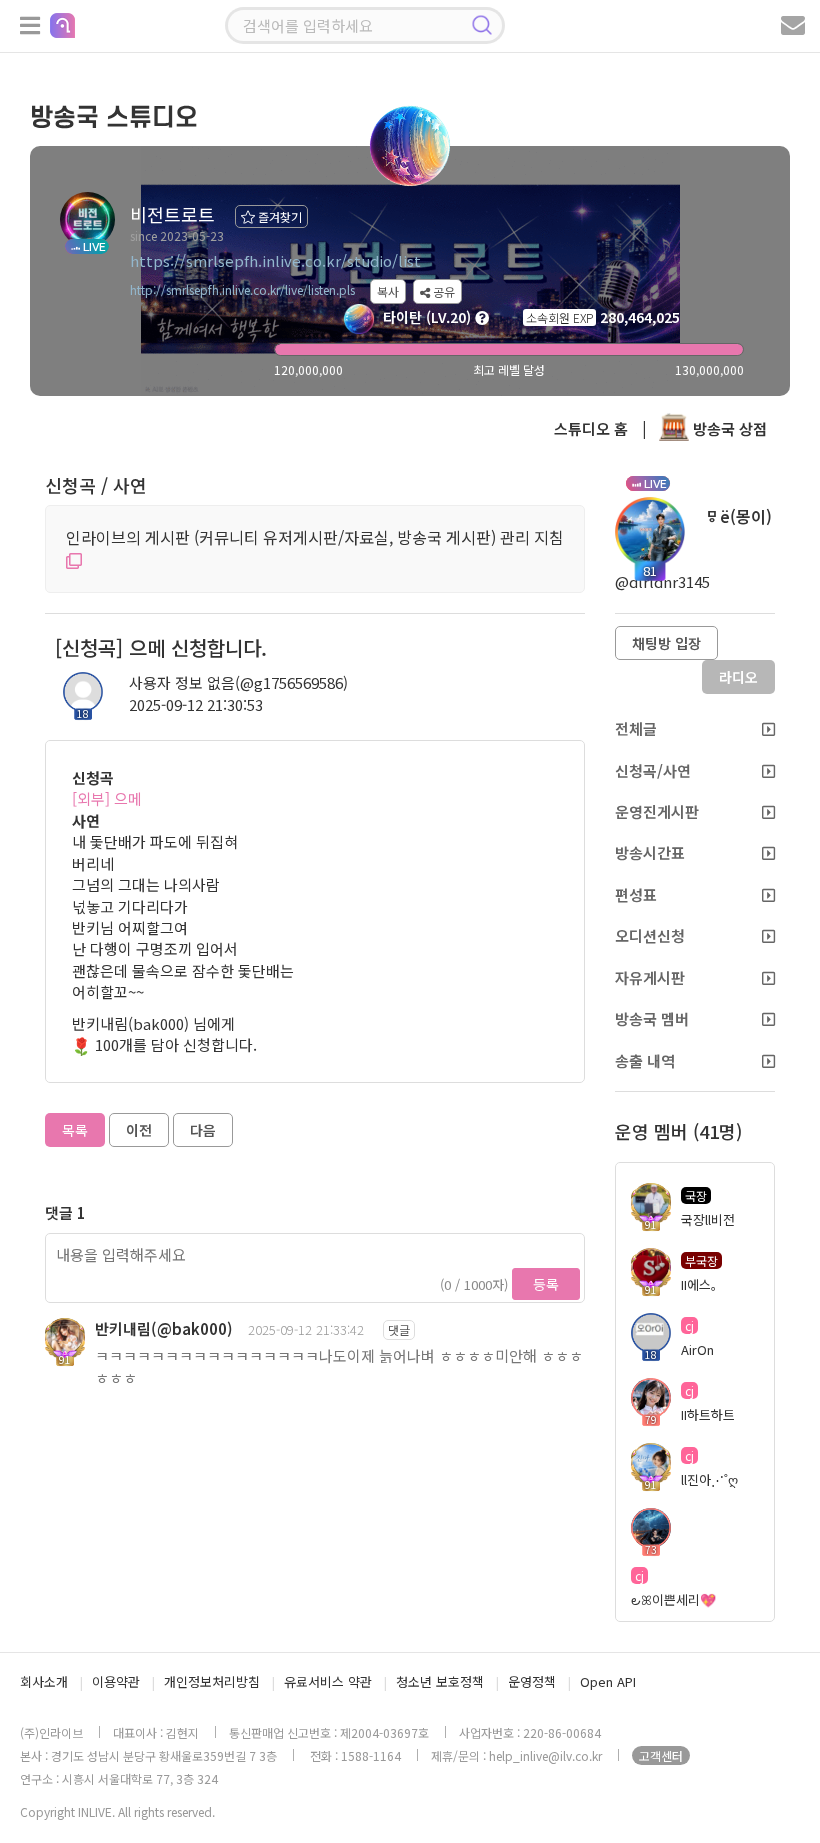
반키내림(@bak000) (164, 1328)
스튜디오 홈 (591, 428)
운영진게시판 (657, 811)
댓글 (399, 1329)
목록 (75, 1130)
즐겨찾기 (278, 216)
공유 (442, 291)
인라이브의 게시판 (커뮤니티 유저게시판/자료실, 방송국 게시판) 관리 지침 (315, 537)
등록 (546, 1284)
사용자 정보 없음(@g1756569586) (238, 682)
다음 (203, 1130)
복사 (388, 291)
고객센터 (661, 1755)
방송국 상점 (728, 428)
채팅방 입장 (666, 643)
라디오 (738, 677)
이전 (139, 1130)
